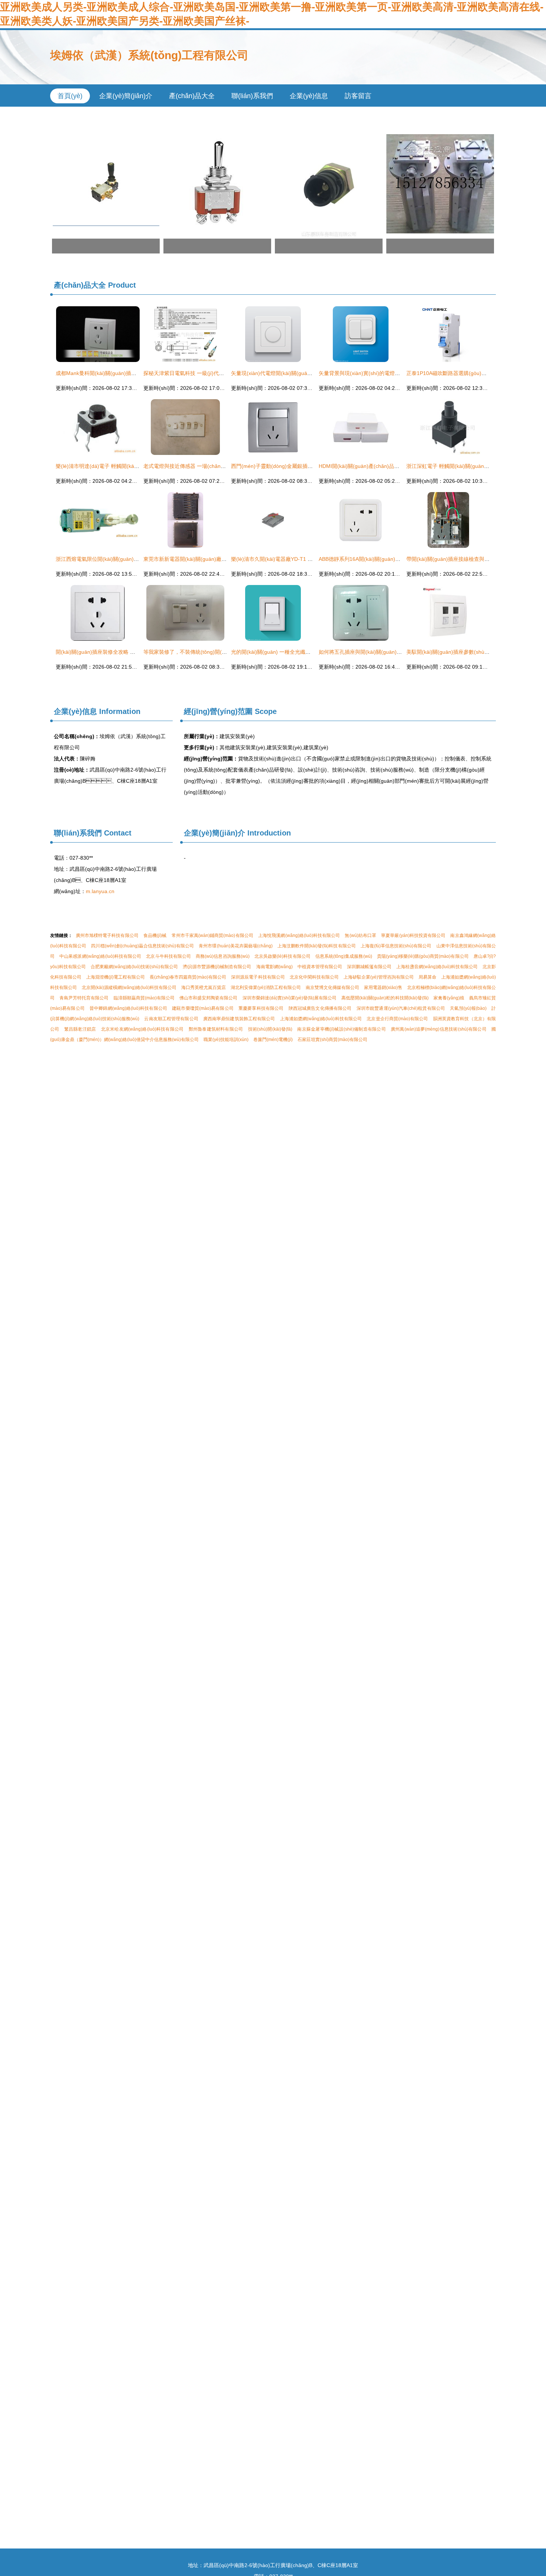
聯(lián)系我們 (252, 96)
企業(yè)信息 (309, 96)
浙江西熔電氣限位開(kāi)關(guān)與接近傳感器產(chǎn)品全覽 (128, 559)
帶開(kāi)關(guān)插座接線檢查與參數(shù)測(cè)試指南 (472, 559)
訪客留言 (358, 96)
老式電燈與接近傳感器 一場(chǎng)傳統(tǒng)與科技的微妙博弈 (217, 466)
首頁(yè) (70, 96)
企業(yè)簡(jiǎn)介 (126, 96)
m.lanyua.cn (100, 891)
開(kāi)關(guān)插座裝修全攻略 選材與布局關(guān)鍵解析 (124, 652)
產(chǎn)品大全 (192, 96)
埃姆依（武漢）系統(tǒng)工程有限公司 (149, 55)
